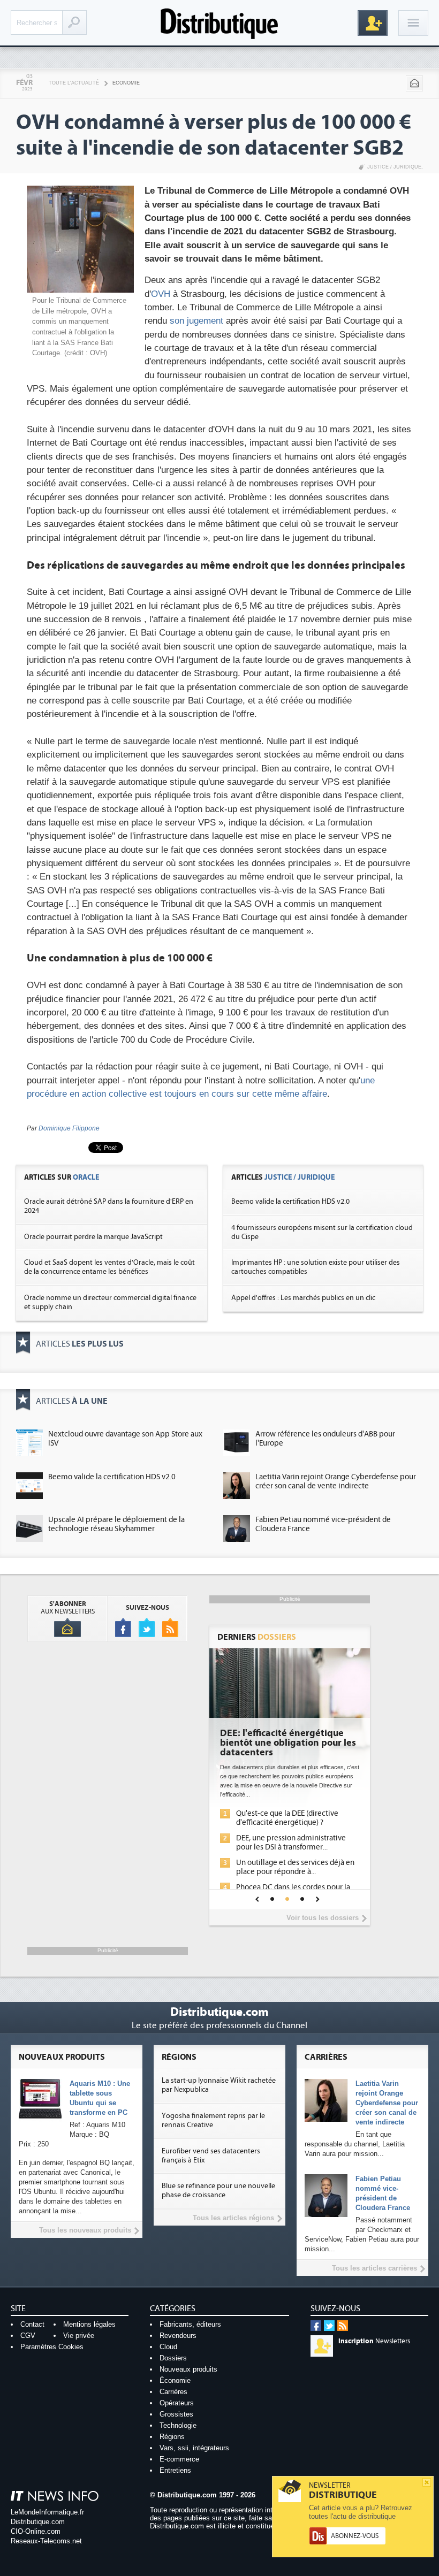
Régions (172, 2437)
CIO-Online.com (36, 2531)
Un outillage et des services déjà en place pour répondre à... (295, 1867)
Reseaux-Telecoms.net (46, 2541)
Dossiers (173, 2358)
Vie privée (79, 2336)
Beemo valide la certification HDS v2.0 (290, 1202)
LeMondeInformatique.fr (47, 2512)
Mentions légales (89, 2324)
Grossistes (176, 2414)
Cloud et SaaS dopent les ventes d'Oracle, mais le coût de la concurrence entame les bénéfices (109, 1267)
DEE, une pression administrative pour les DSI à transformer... (291, 1843)
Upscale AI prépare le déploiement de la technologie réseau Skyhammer (116, 1524)
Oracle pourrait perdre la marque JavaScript (93, 1237)
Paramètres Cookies (52, 2347)
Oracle (86, 1177)
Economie (126, 83)
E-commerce (179, 2459)
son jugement (196, 321)
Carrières (173, 2392)
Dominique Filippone (69, 1128)
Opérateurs (177, 2403)
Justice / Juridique (394, 167)
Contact (32, 2324)
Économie (175, 2380)
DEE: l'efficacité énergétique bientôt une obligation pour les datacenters (288, 1743)
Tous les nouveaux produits (85, 2230)
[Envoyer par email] (414, 83)
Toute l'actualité (74, 83)
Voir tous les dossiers (323, 1918)
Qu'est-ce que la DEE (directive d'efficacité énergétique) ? (287, 1818)
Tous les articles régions (233, 2218)
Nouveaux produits (188, 2369)
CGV (28, 2336)
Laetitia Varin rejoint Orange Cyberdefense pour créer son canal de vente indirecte (336, 1481)
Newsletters (374, 2341)
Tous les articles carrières (374, 2268)
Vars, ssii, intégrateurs (194, 2448)
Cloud (168, 2347)
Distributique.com (38, 2522)
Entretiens (175, 2470)
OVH (161, 294)
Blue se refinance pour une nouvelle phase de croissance (218, 2191)
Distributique (219, 23)
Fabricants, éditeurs (190, 2324)
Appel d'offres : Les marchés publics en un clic (303, 1298)
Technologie (178, 2425)
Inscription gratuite (373, 23)
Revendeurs (178, 2336)
